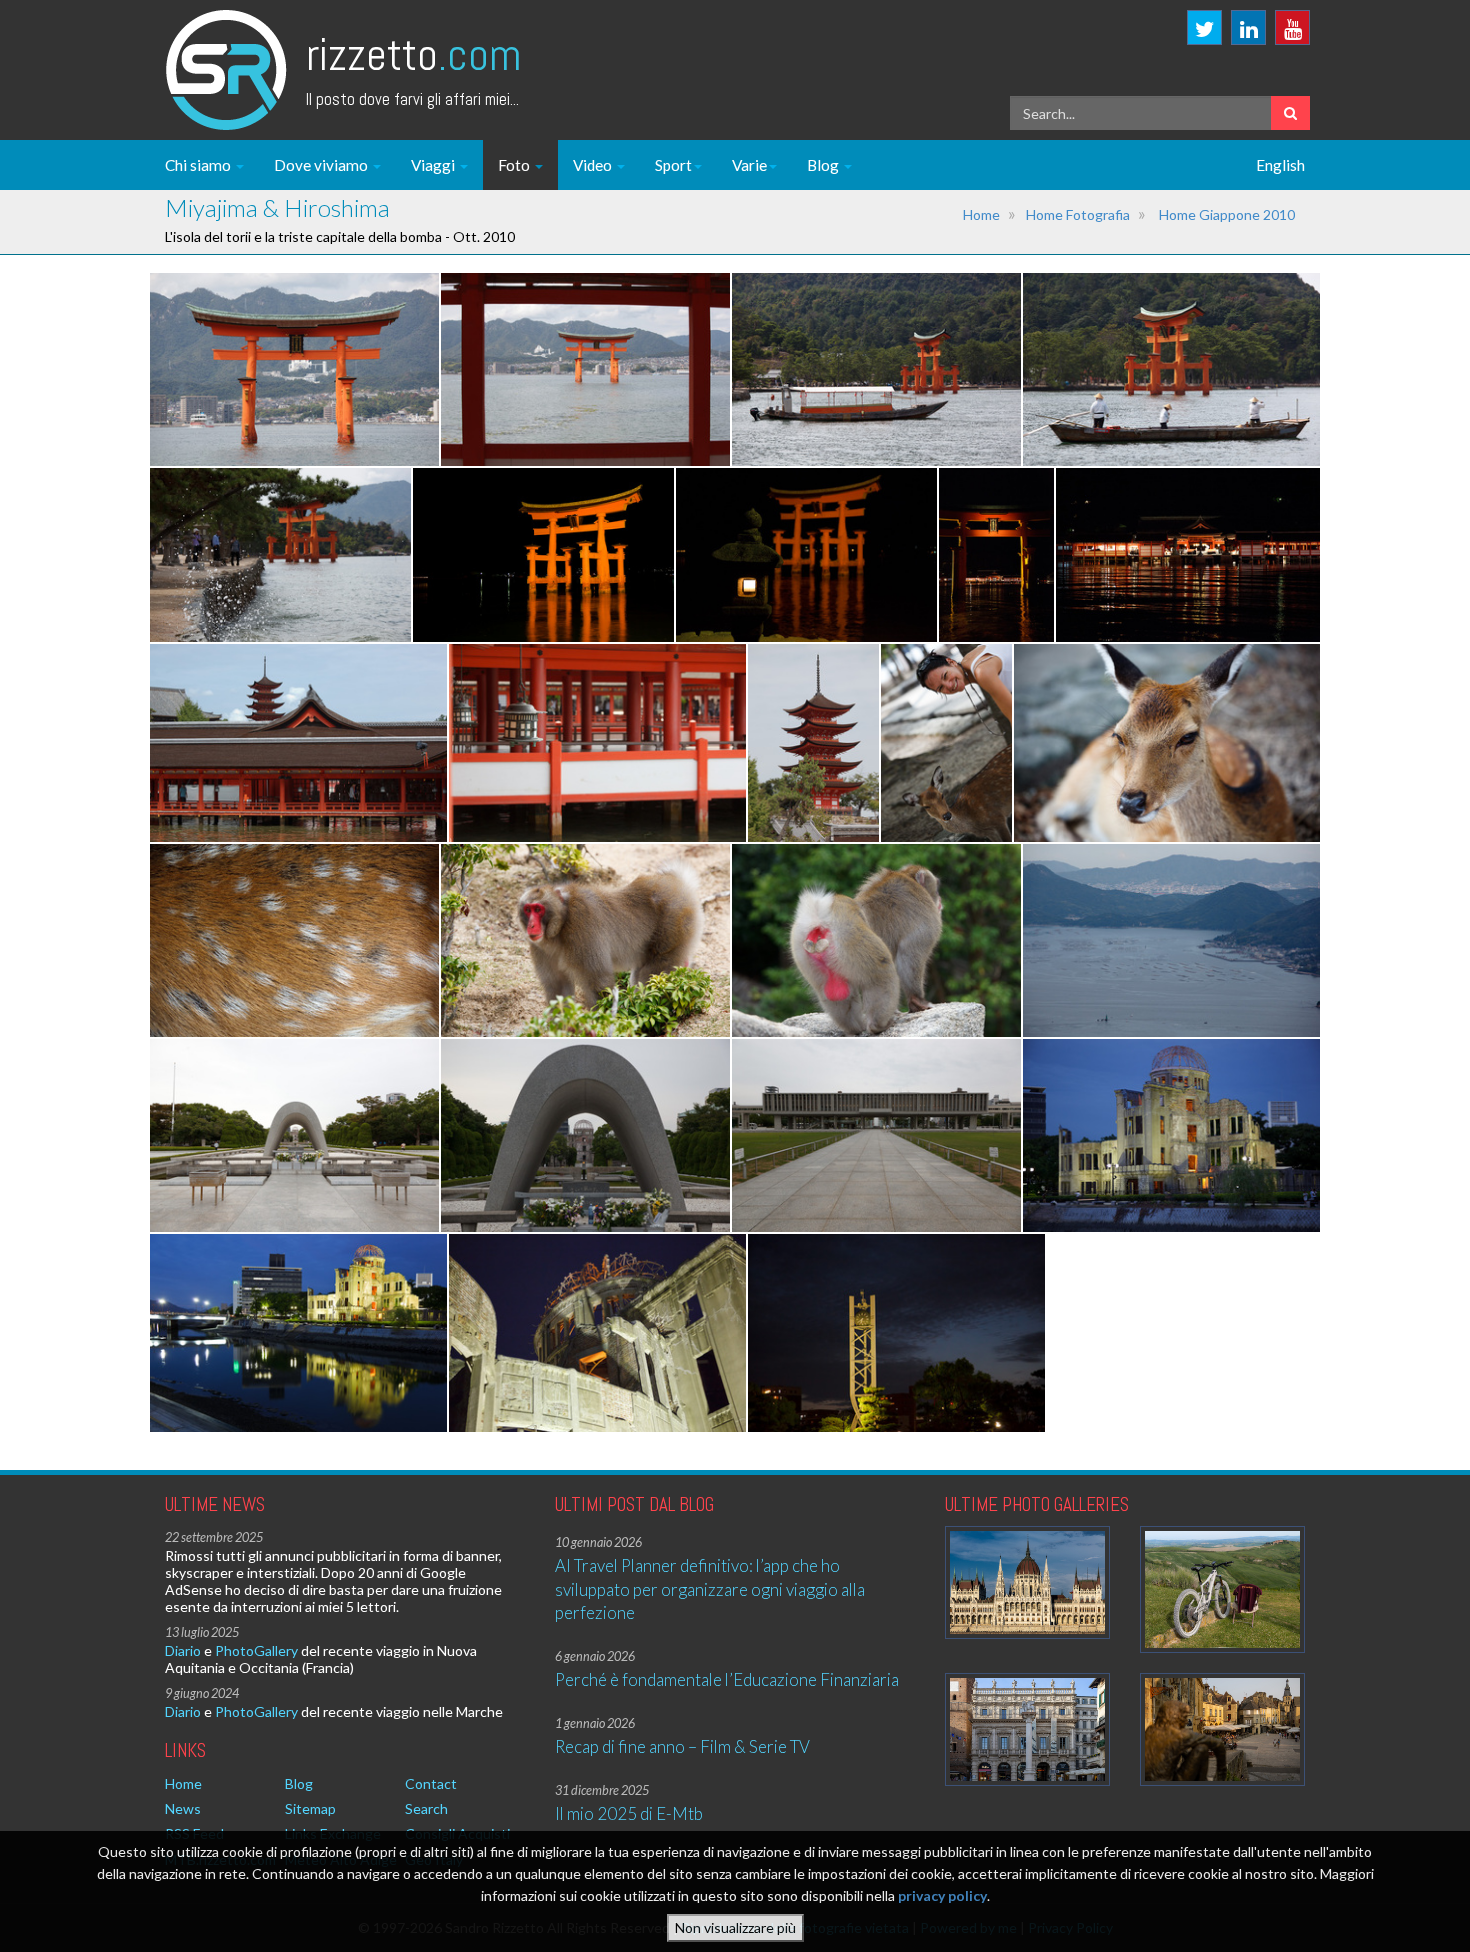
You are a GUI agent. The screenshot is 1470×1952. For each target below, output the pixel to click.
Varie (749, 165)
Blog (824, 165)
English (1280, 165)
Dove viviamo (322, 165)
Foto (515, 165)
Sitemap (310, 1808)
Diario (183, 1650)
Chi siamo (199, 165)
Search (426, 1808)
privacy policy (942, 1896)
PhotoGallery (256, 1650)
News (183, 1808)
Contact (431, 1783)
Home (981, 214)
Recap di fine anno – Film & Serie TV (682, 1746)
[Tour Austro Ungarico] (1027, 1582)
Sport (673, 165)
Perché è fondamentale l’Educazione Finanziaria (727, 1679)
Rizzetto (413, 54)
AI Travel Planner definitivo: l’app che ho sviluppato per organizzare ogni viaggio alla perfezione (710, 1589)
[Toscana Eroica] (1222, 1589)
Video (594, 165)
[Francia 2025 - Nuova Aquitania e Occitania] (1222, 1729)
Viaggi (434, 165)
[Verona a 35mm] (1027, 1729)
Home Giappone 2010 (1227, 214)
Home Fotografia (1078, 214)
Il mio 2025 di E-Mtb (629, 1813)
